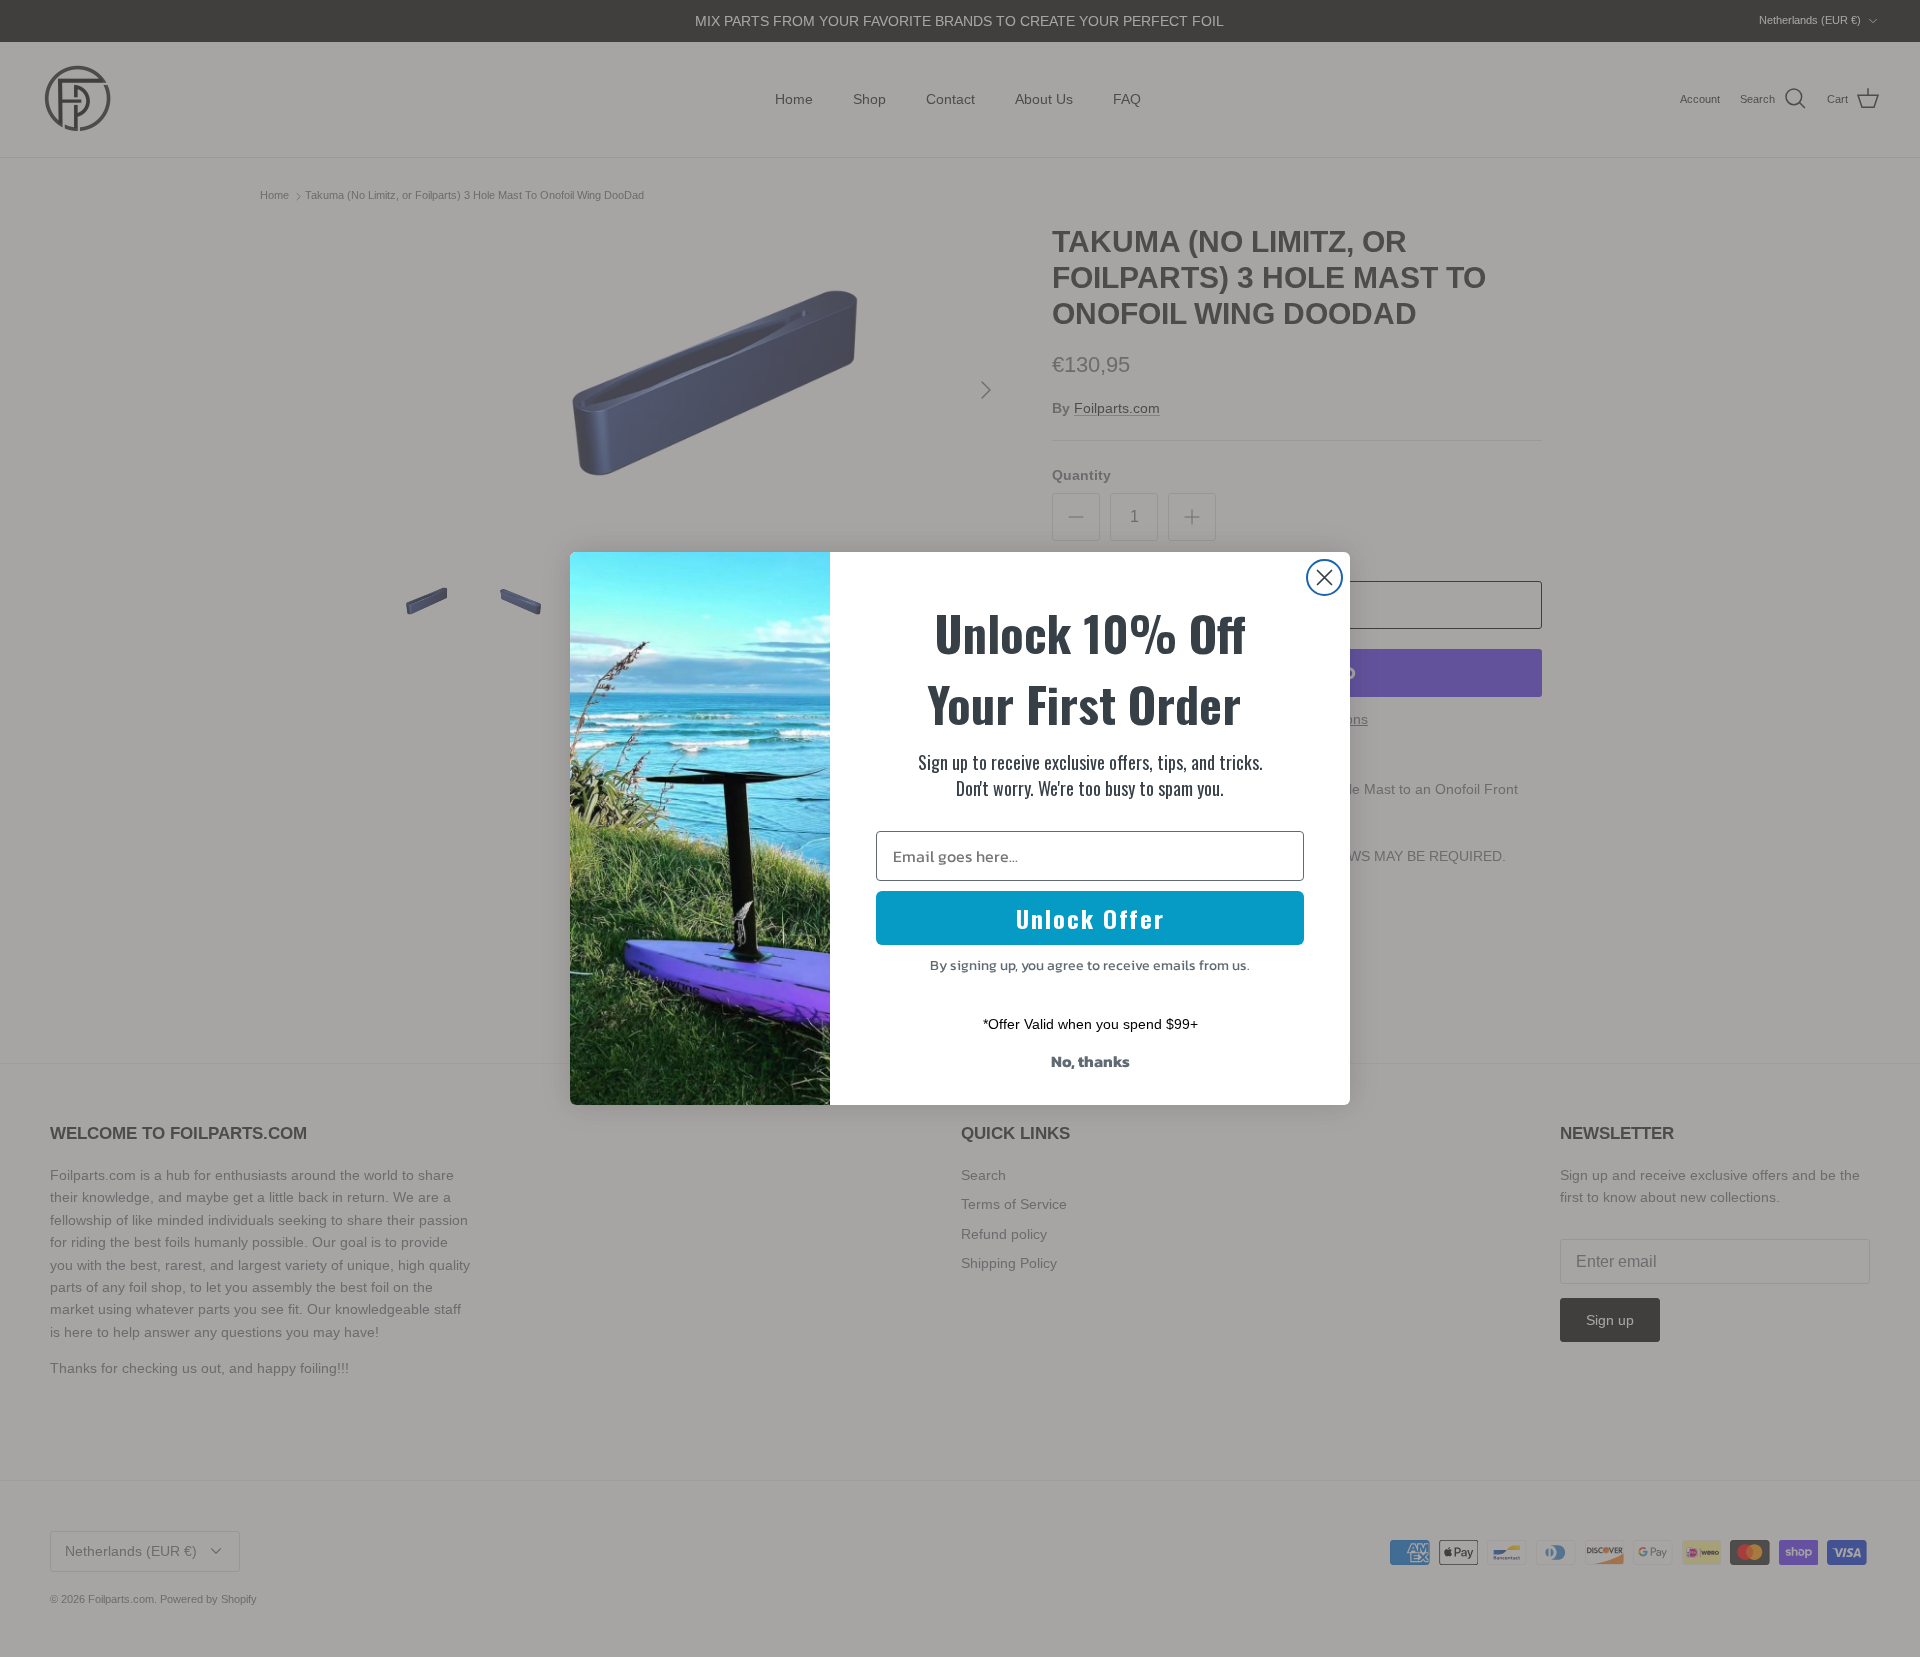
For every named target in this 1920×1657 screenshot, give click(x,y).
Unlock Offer (1090, 918)
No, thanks (1090, 1061)
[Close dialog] (1324, 577)
